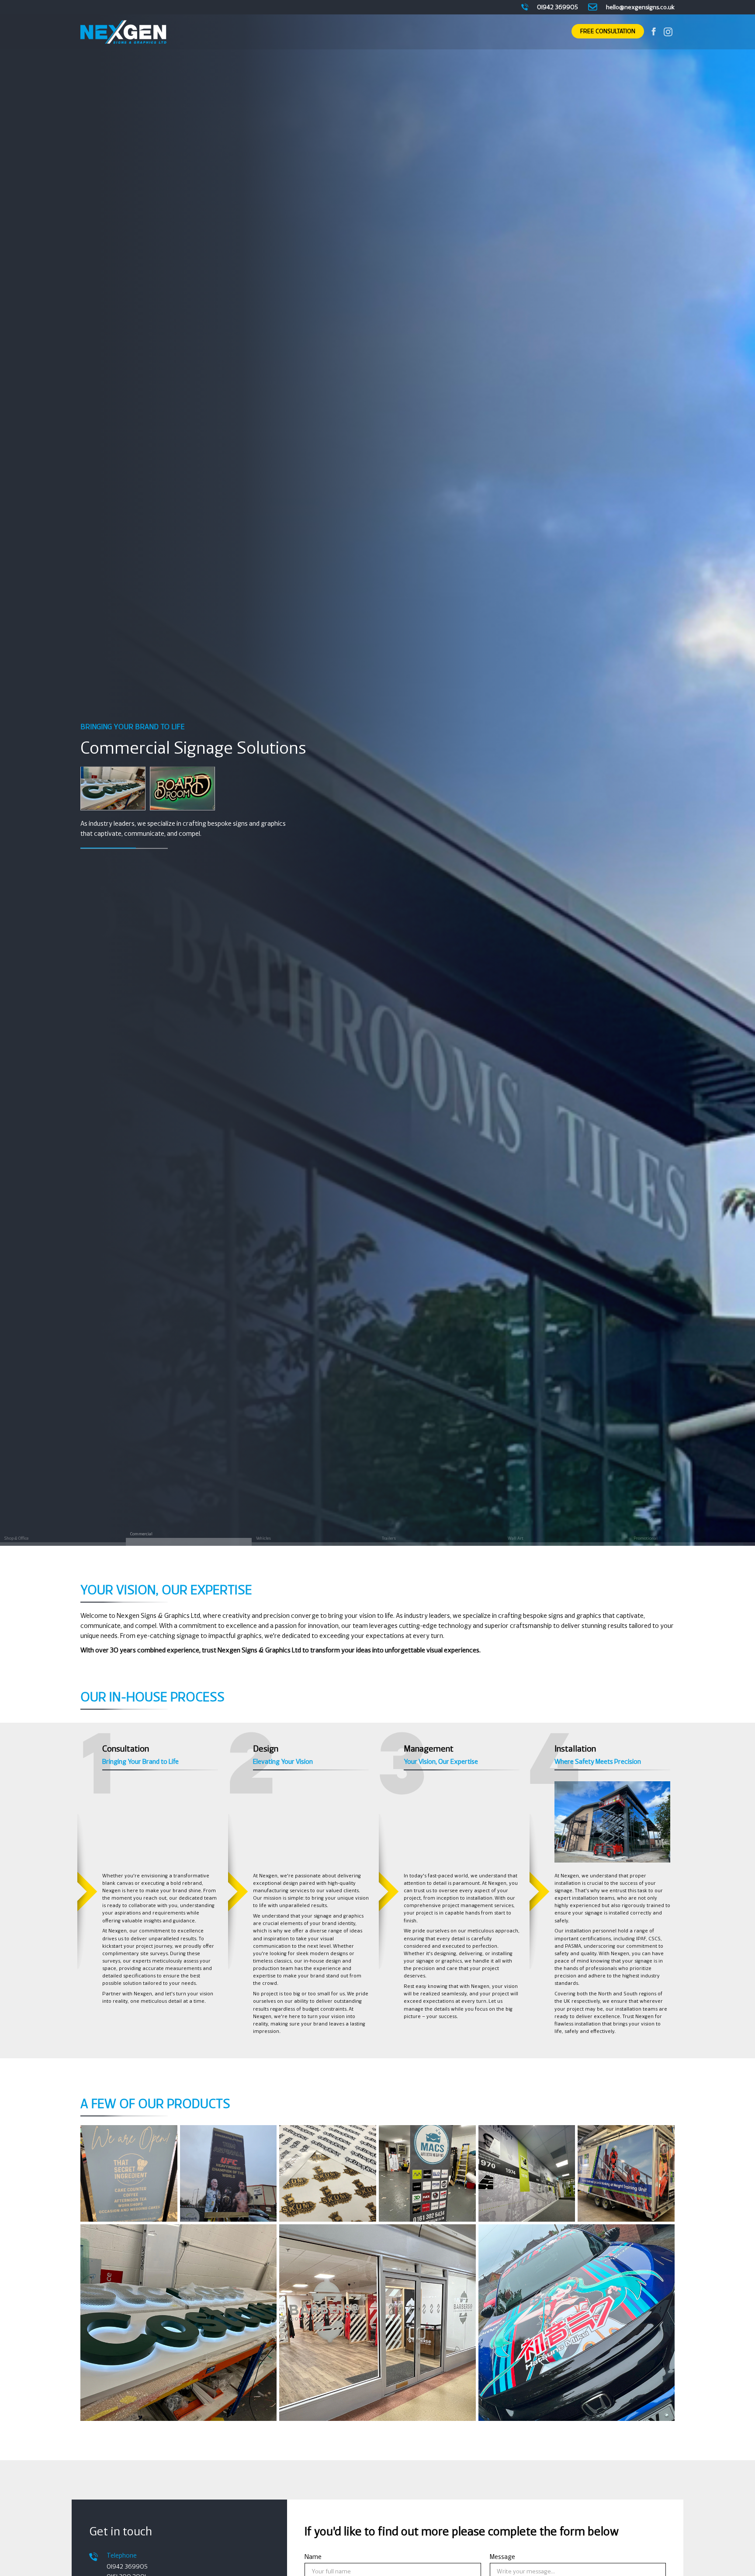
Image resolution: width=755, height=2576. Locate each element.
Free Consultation (608, 32)
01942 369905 (127, 2567)
